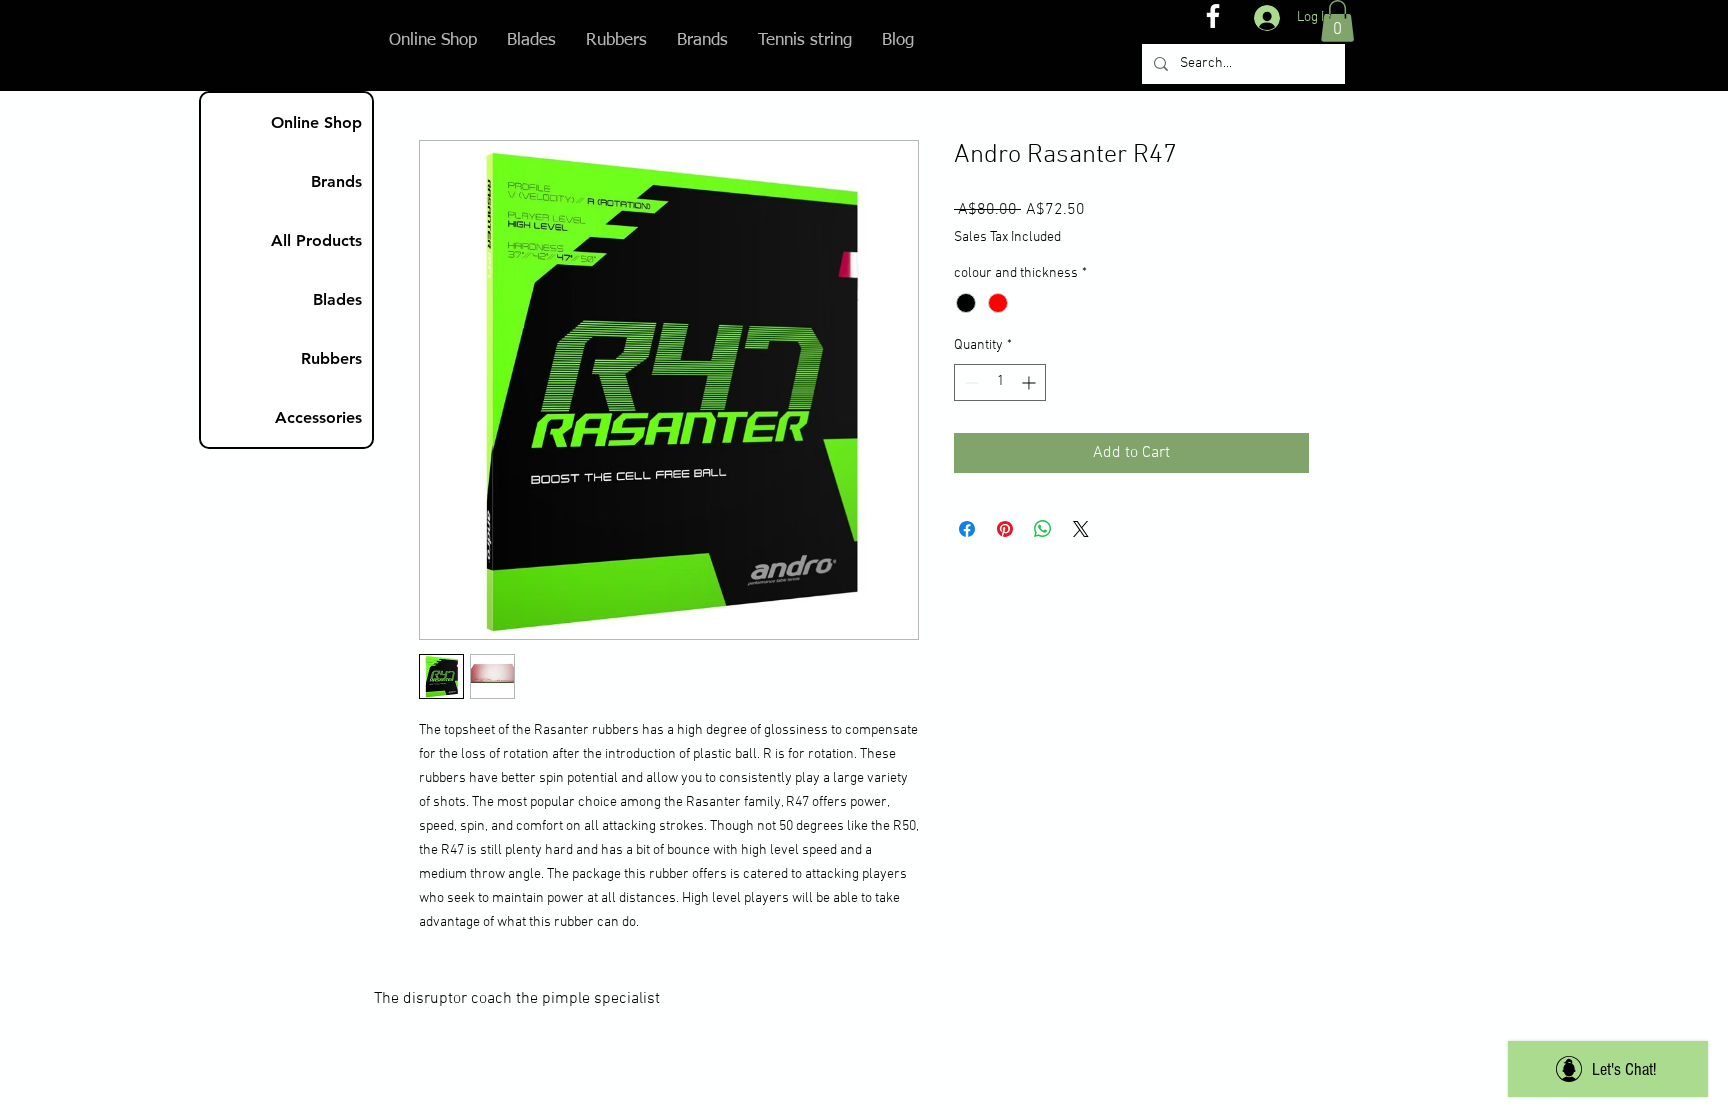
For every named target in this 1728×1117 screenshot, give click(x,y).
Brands (336, 181)
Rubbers (331, 358)
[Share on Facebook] (967, 529)
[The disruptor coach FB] (1213, 16)
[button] (1337, 21)
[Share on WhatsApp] (1043, 529)
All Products (316, 240)
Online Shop (316, 122)
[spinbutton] (1000, 382)
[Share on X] (1081, 529)
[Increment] (1030, 382)
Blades (337, 299)
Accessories (318, 417)
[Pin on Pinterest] (1005, 529)
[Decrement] (969, 382)
